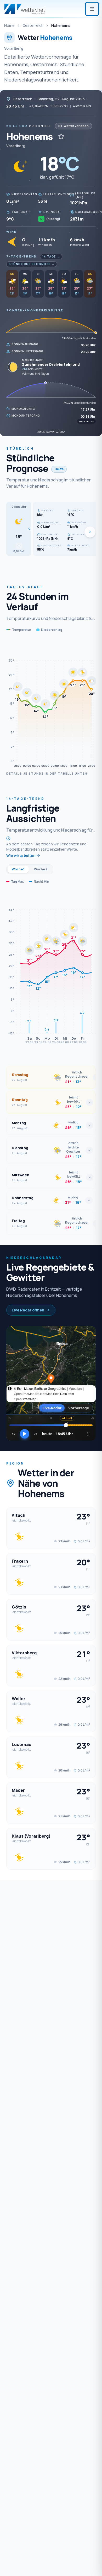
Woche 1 (18, 869)
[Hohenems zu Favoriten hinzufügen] (61, 136)
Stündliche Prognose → (32, 264)
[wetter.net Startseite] (25, 9)
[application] (51, 705)
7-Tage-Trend (22, 256)
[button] (19, 529)
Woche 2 (41, 869)
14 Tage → (51, 256)
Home (9, 25)
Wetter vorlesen (76, 126)
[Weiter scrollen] (90, 532)
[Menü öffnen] (92, 9)
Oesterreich (33, 25)
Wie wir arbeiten (21, 855)
